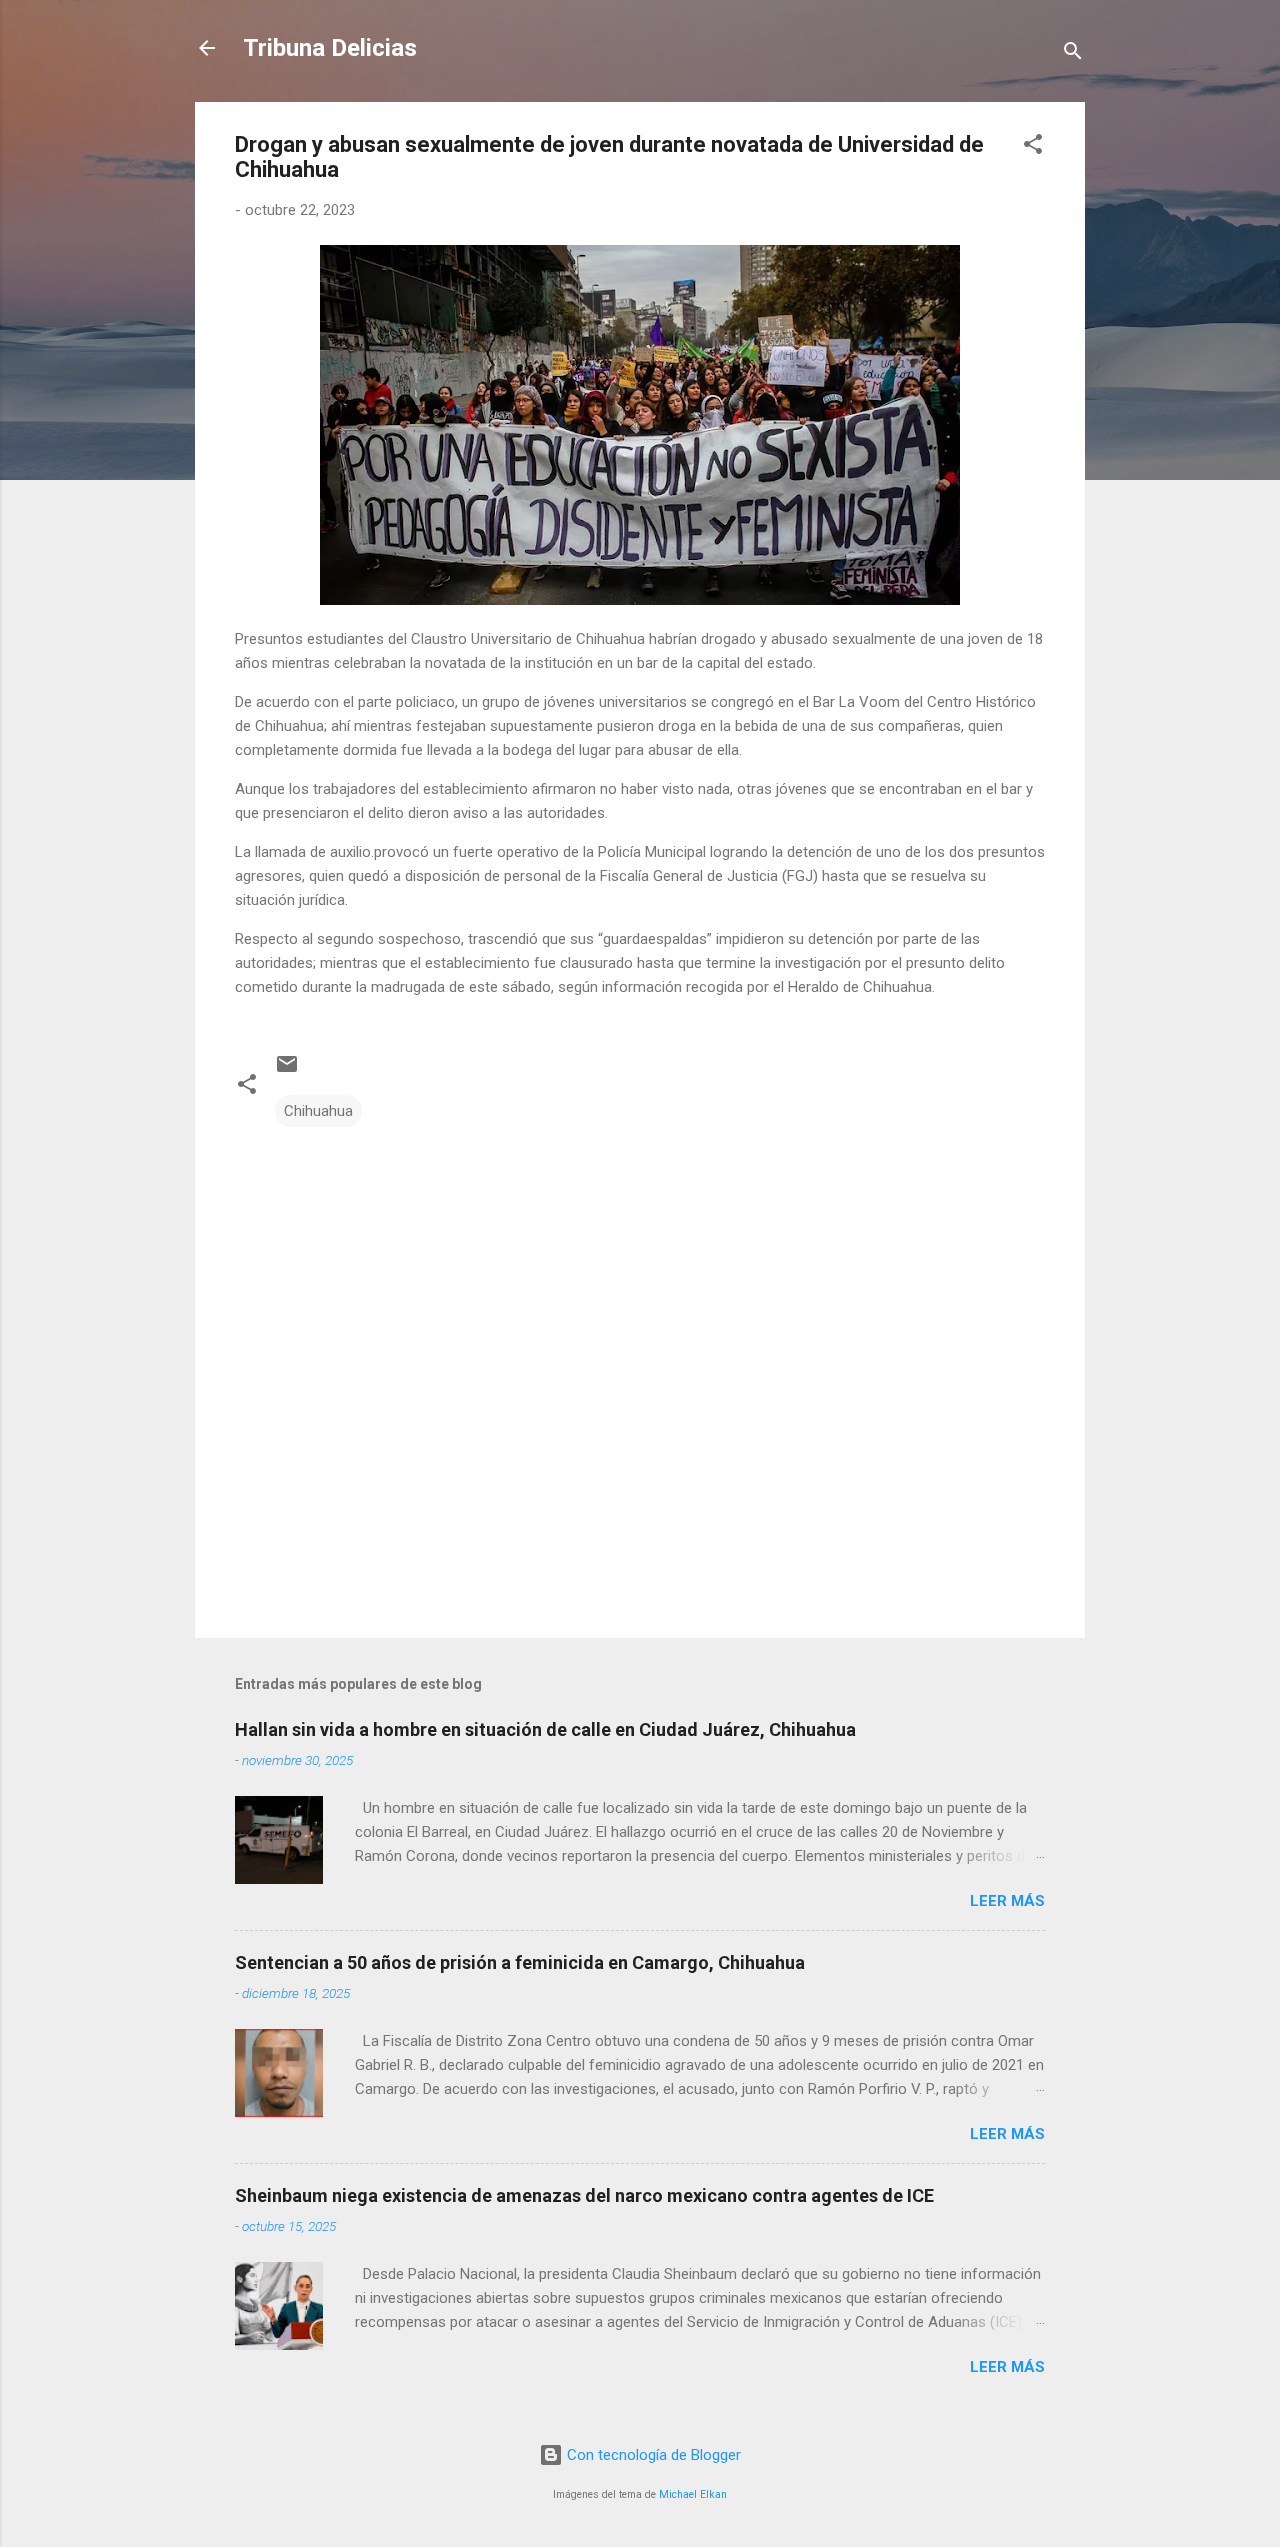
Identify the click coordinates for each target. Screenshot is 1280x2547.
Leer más (1007, 1901)
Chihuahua (318, 1111)
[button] (1033, 147)
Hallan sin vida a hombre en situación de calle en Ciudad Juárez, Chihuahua (545, 1729)
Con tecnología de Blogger (652, 2455)
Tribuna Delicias (330, 48)
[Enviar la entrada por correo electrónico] (287, 1071)
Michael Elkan (693, 2494)
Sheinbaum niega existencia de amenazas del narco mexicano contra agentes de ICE (584, 2195)
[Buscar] (1073, 54)
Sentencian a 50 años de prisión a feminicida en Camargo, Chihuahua (520, 1962)
